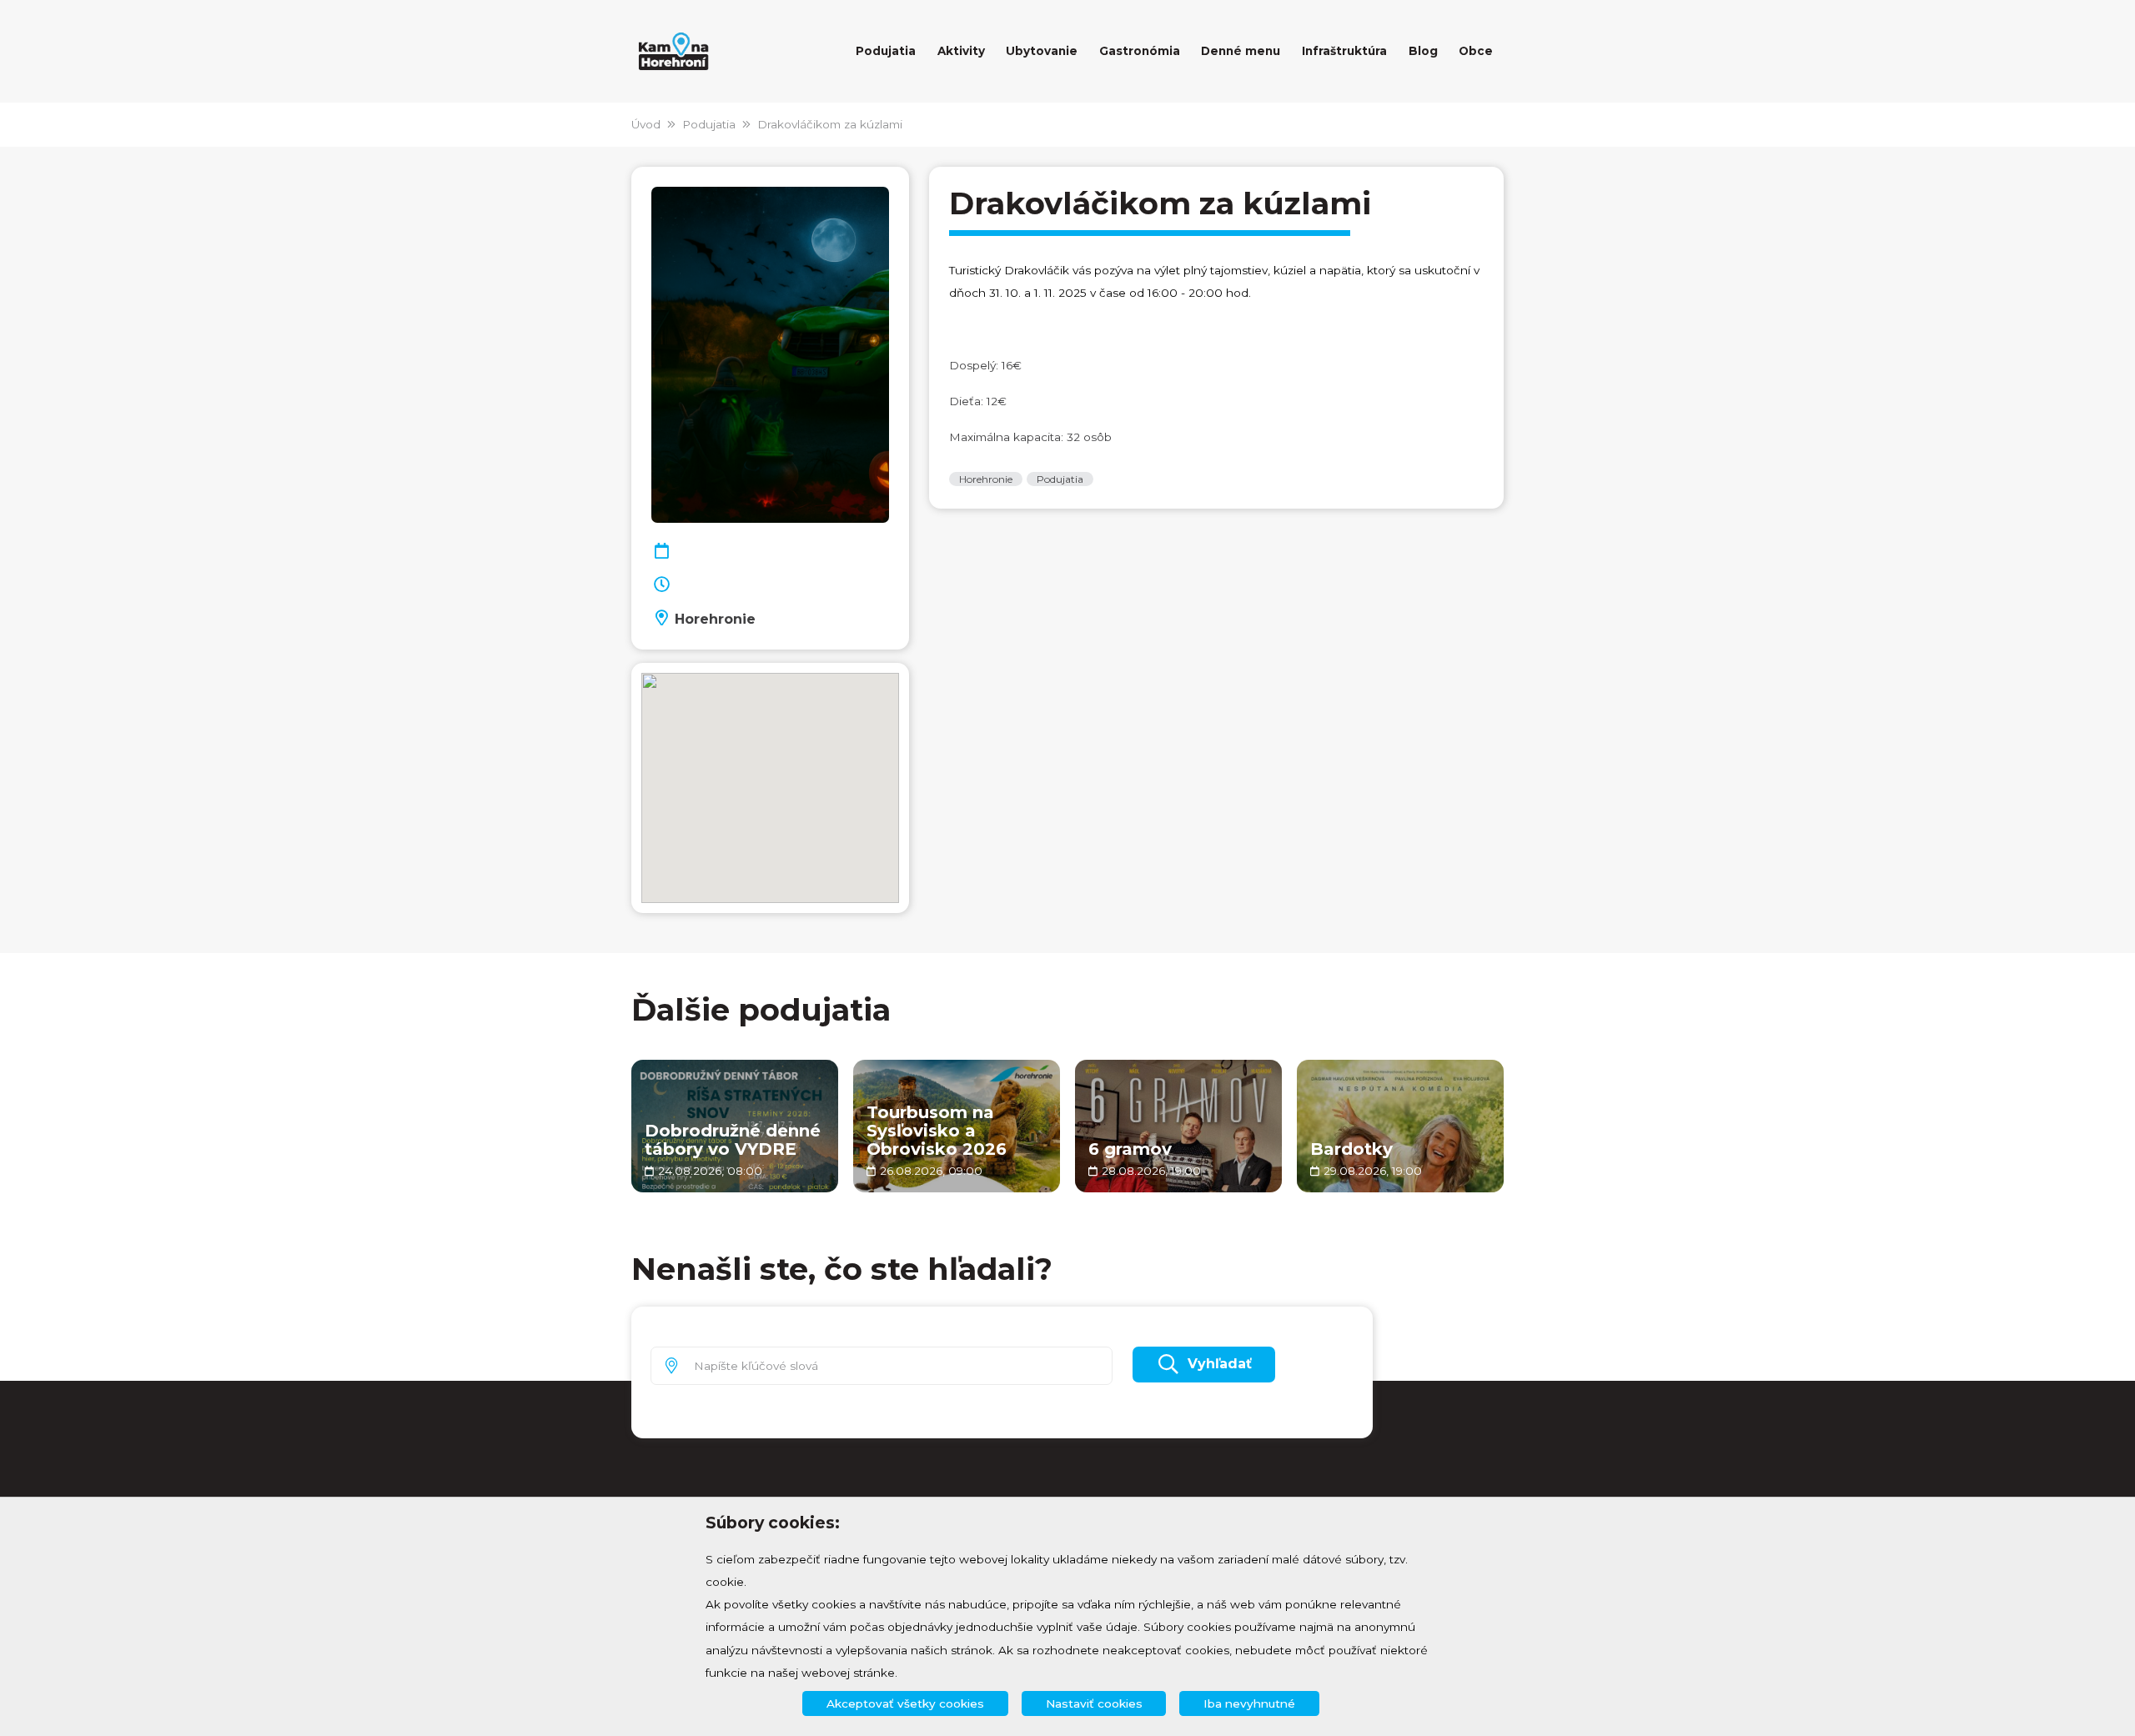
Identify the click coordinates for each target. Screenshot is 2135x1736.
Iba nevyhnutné (1249, 1703)
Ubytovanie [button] (1042, 51)
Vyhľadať (1220, 1364)
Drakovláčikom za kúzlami (830, 124)
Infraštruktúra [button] (1344, 51)
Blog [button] (1423, 51)
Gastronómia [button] (1140, 51)
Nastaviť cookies (1094, 1703)
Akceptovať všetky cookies (905, 1703)
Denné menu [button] (1241, 51)
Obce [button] (1476, 51)
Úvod (646, 124)
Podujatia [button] (886, 51)
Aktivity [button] (961, 51)
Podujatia (709, 124)
